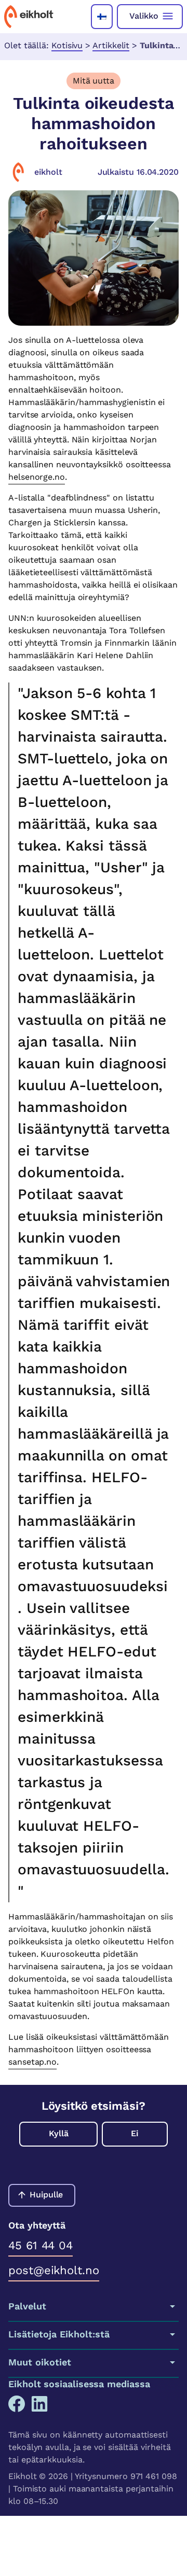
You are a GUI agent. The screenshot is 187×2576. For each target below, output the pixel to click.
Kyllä (59, 2133)
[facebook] (17, 2404)
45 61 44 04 (41, 2245)
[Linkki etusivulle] (29, 17)
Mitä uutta (94, 81)
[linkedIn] (39, 2404)
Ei (135, 2133)
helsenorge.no (37, 477)
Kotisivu (67, 45)
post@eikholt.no (54, 2270)
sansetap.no (32, 2062)
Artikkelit (111, 45)
